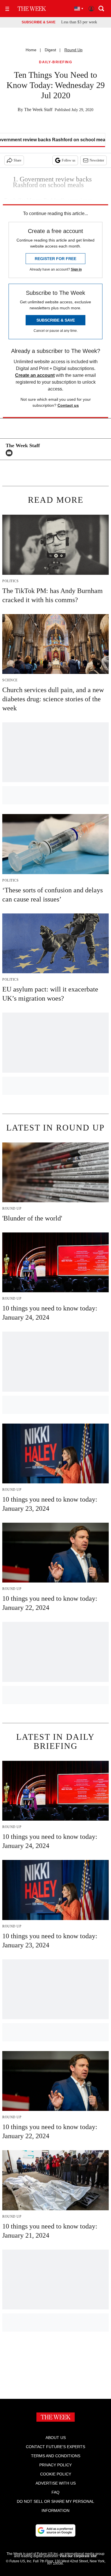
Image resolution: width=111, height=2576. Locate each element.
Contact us (68, 405)
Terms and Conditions (56, 2456)
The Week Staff (38, 110)
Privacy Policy (55, 2465)
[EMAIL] (11, 453)
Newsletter (97, 160)
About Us (56, 2438)
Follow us (69, 160)
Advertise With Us (56, 2483)
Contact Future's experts (55, 2447)
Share (18, 160)
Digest (50, 50)
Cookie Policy (56, 2474)
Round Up (73, 50)
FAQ (55, 2492)
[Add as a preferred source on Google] (55, 2530)
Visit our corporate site (78, 2556)
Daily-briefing (55, 62)
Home (31, 50)
